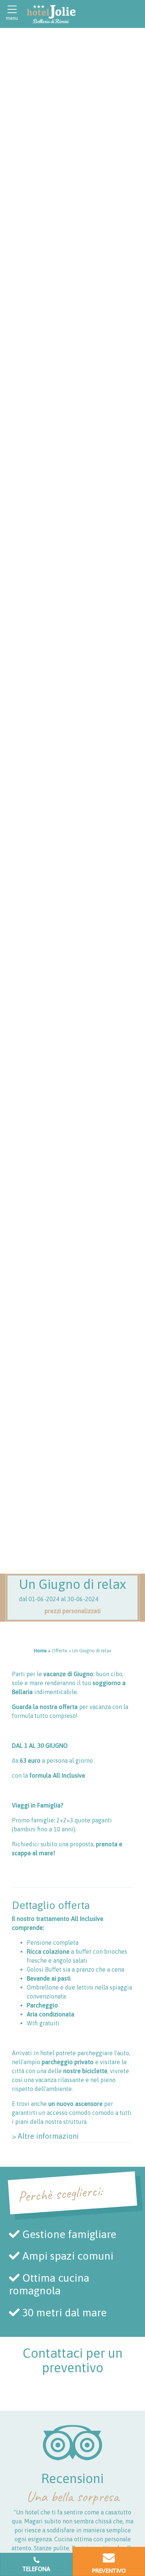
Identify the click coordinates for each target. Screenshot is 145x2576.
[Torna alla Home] (51, 14)
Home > (42, 1651)
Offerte (59, 1651)
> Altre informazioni (45, 2136)
